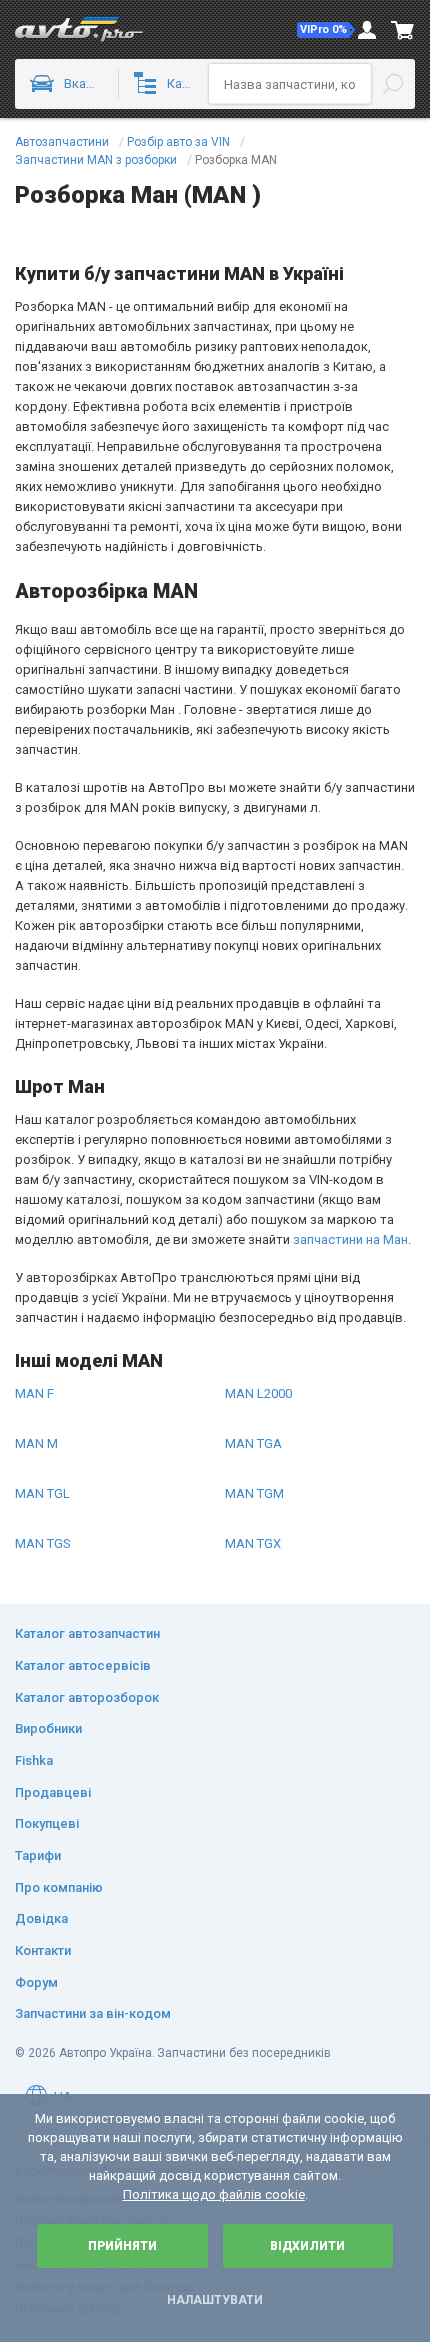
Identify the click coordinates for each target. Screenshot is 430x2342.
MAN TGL (42, 1493)
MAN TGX (253, 1543)
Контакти (43, 1950)
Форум (36, 1982)
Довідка (41, 1918)
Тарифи (38, 1855)
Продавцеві (53, 1792)
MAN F (34, 1393)
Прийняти (122, 2246)
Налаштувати (215, 2300)
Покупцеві (47, 1823)
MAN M (36, 1443)
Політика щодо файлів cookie (214, 2194)
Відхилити (307, 2246)
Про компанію (59, 1887)
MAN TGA (253, 1443)
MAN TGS (43, 1543)
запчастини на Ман (350, 1239)
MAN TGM (254, 1493)
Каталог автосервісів (83, 1665)
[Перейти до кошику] (403, 30)
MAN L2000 (258, 1393)
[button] (326, 30)
